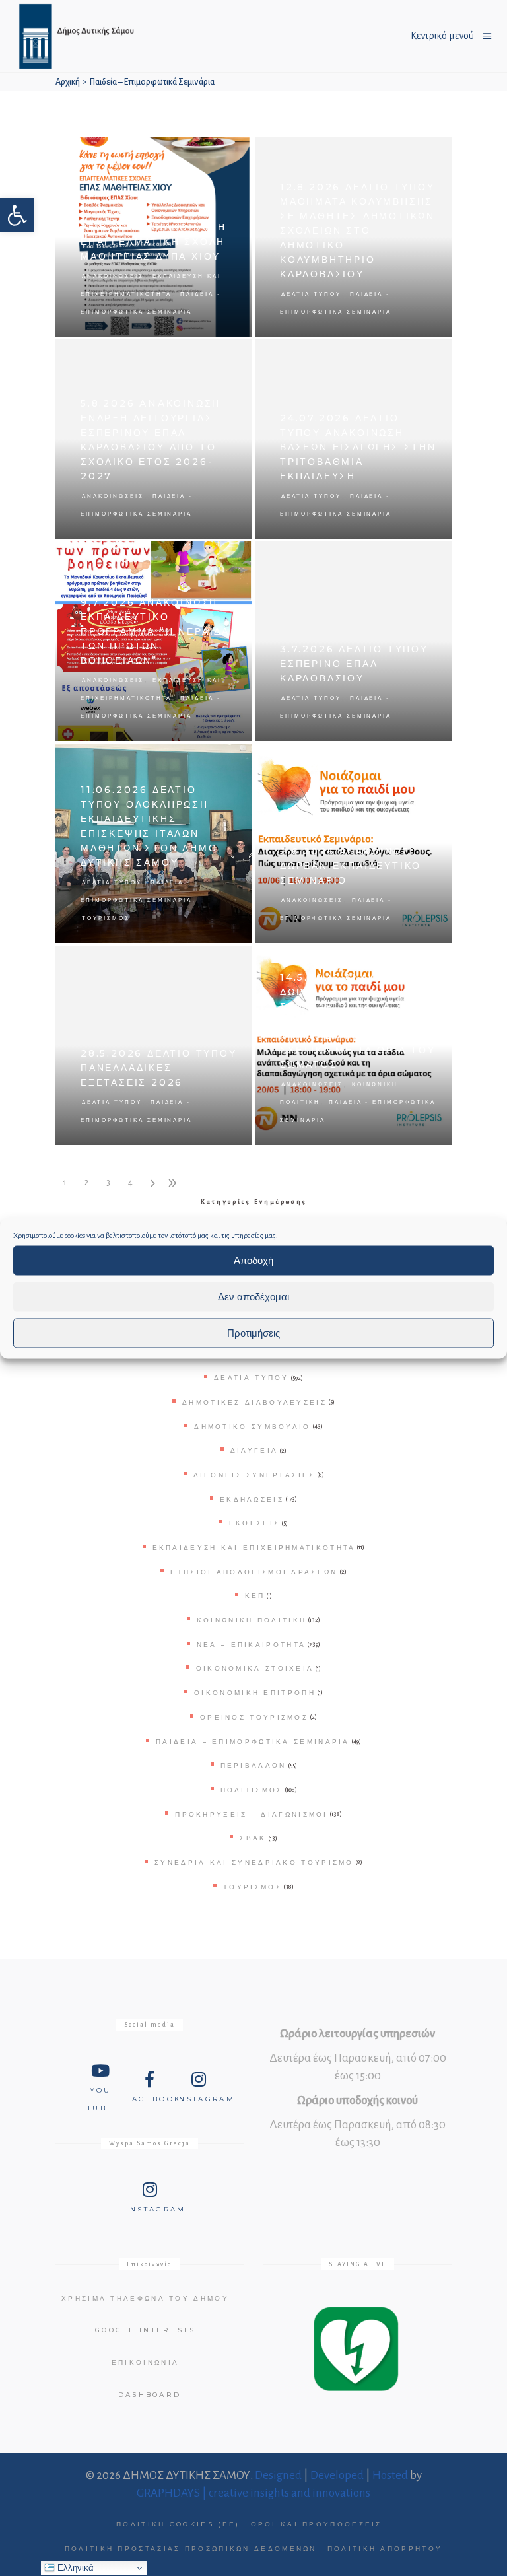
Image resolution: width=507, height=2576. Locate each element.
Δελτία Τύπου (311, 294)
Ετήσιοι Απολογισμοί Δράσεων (254, 1572)
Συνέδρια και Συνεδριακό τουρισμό (254, 1862)
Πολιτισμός (252, 1790)
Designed (278, 2475)
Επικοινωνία (145, 2362)
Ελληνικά (74, 2568)
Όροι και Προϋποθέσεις (317, 2524)
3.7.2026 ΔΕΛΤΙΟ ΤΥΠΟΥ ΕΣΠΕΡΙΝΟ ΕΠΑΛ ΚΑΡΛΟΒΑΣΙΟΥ (354, 664)
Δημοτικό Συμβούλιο (252, 1427)
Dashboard (150, 2395)
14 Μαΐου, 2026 (418, 962)
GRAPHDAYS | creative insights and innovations (253, 2493)
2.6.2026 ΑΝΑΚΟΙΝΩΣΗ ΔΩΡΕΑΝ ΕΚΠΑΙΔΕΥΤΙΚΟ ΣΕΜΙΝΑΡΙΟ (351, 866)
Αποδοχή (253, 1260)
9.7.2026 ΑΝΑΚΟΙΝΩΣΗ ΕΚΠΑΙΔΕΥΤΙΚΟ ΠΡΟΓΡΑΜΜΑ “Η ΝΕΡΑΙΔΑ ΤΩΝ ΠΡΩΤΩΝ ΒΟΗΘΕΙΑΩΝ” (155, 631)
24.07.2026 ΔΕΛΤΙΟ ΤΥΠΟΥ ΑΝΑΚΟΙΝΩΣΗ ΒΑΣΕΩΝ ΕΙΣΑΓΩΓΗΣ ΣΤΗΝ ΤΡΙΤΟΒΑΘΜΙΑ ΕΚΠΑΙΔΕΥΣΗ (358, 447)
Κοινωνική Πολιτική (252, 1620)
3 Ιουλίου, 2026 (418, 558)
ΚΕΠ (255, 1596)
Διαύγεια (254, 1450)
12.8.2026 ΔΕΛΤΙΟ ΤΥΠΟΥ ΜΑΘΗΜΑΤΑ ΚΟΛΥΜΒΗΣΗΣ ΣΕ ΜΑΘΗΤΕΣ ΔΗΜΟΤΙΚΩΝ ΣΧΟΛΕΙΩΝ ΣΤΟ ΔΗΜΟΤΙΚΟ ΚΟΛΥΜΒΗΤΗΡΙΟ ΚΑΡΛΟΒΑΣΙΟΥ (357, 230)
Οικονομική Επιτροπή (255, 1693)
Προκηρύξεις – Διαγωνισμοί (252, 1814)
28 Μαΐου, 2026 (218, 962)
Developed (337, 2475)
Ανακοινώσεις (113, 276)
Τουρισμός (106, 918)
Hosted (390, 2475)
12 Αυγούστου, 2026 (410, 154)
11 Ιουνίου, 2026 (218, 760)
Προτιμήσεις (253, 1333)
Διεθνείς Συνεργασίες (254, 1475)
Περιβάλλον (253, 1765)
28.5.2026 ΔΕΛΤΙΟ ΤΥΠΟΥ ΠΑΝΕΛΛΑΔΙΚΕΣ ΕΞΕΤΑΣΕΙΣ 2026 (159, 1068)
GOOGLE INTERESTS (145, 2330)
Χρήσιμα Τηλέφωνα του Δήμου (145, 2298)
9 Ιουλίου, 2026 (219, 558)
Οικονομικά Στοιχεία (255, 1668)
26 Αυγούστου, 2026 (210, 154)
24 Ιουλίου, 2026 (416, 356)
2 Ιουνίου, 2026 (418, 760)
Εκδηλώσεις (252, 1499)
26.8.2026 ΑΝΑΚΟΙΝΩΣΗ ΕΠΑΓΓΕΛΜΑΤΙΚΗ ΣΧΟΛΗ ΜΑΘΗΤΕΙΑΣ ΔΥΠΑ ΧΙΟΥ (153, 242)
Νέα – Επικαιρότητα (251, 1645)
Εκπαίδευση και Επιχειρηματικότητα (254, 1548)
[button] (17, 215)
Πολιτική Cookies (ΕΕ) (178, 2524)
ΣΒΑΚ (253, 1838)
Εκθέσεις (254, 1523)
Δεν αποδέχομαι (253, 1297)
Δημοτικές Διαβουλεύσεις (254, 1402)
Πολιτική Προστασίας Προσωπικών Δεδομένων (191, 2549)
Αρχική (68, 82)
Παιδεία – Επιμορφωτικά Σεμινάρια (253, 1742)
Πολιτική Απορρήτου (385, 2549)
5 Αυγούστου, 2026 (212, 356)
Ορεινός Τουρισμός (254, 1717)
